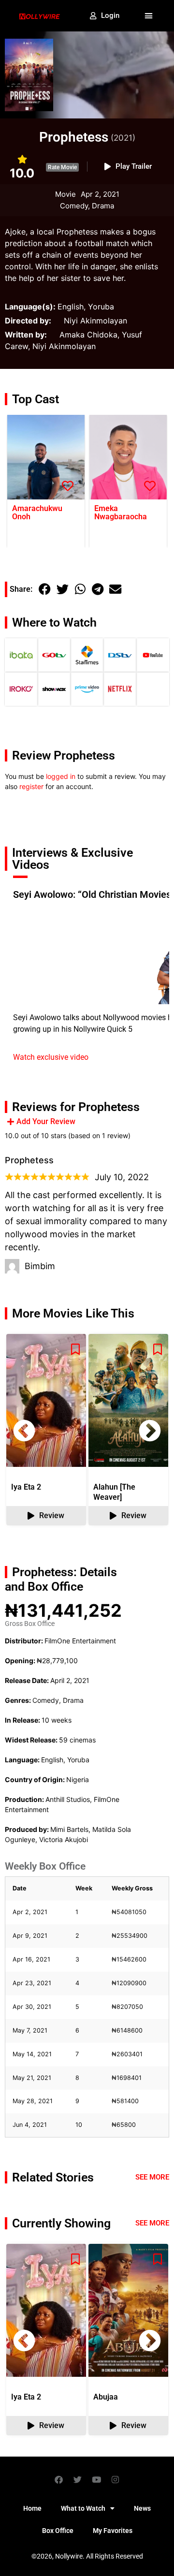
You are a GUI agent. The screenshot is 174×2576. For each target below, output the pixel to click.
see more (152, 2223)
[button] (149, 16)
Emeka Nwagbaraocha (121, 512)
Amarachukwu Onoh (37, 512)
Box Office (58, 2531)
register (31, 786)
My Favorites (113, 2531)
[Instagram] (116, 2479)
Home (32, 2508)
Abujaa (106, 2397)
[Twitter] (78, 2479)
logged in (61, 776)
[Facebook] (59, 2479)
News (142, 2508)
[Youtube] (97, 2479)
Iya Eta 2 (26, 1487)
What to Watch (83, 2508)
